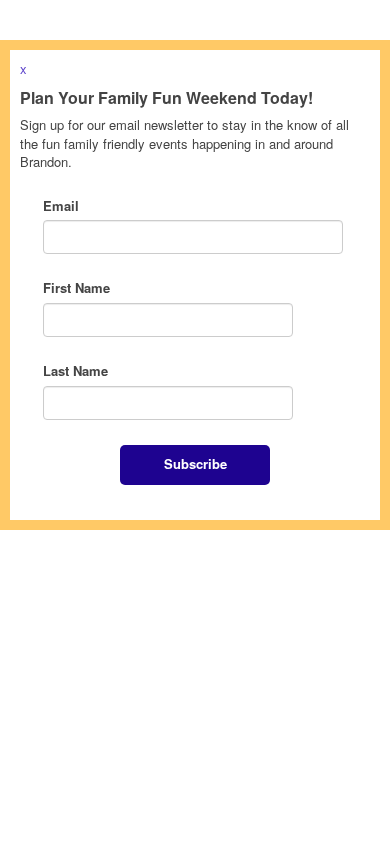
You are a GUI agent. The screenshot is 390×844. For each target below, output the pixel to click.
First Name (76, 288)
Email (61, 206)
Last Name (75, 371)
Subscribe (195, 463)
